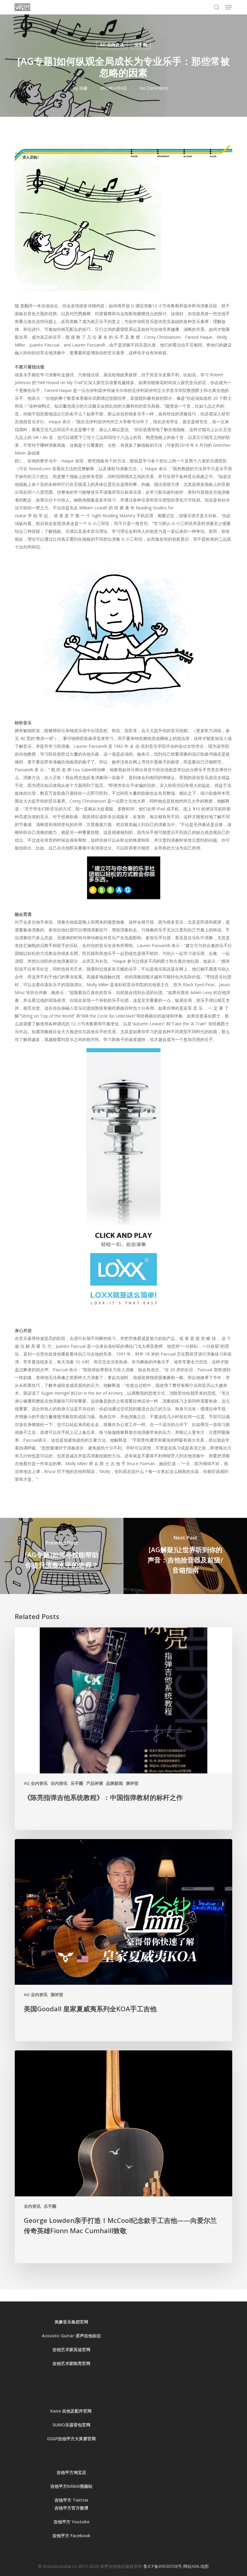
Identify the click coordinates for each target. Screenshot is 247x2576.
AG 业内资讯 (112, 45)
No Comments (154, 88)
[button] (229, 7)
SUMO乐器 (63, 2425)
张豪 (83, 88)
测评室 (132, 1783)
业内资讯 (59, 1783)
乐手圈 (141, 45)
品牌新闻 (114, 1783)
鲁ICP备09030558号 (163, 2566)
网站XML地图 (196, 2566)
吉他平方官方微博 (71, 2508)
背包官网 (82, 2425)
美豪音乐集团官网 (71, 2322)
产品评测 (95, 1783)
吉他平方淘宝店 (71, 2472)
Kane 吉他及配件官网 (72, 2411)
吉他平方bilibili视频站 (71, 2486)
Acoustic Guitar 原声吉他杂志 (71, 2336)
